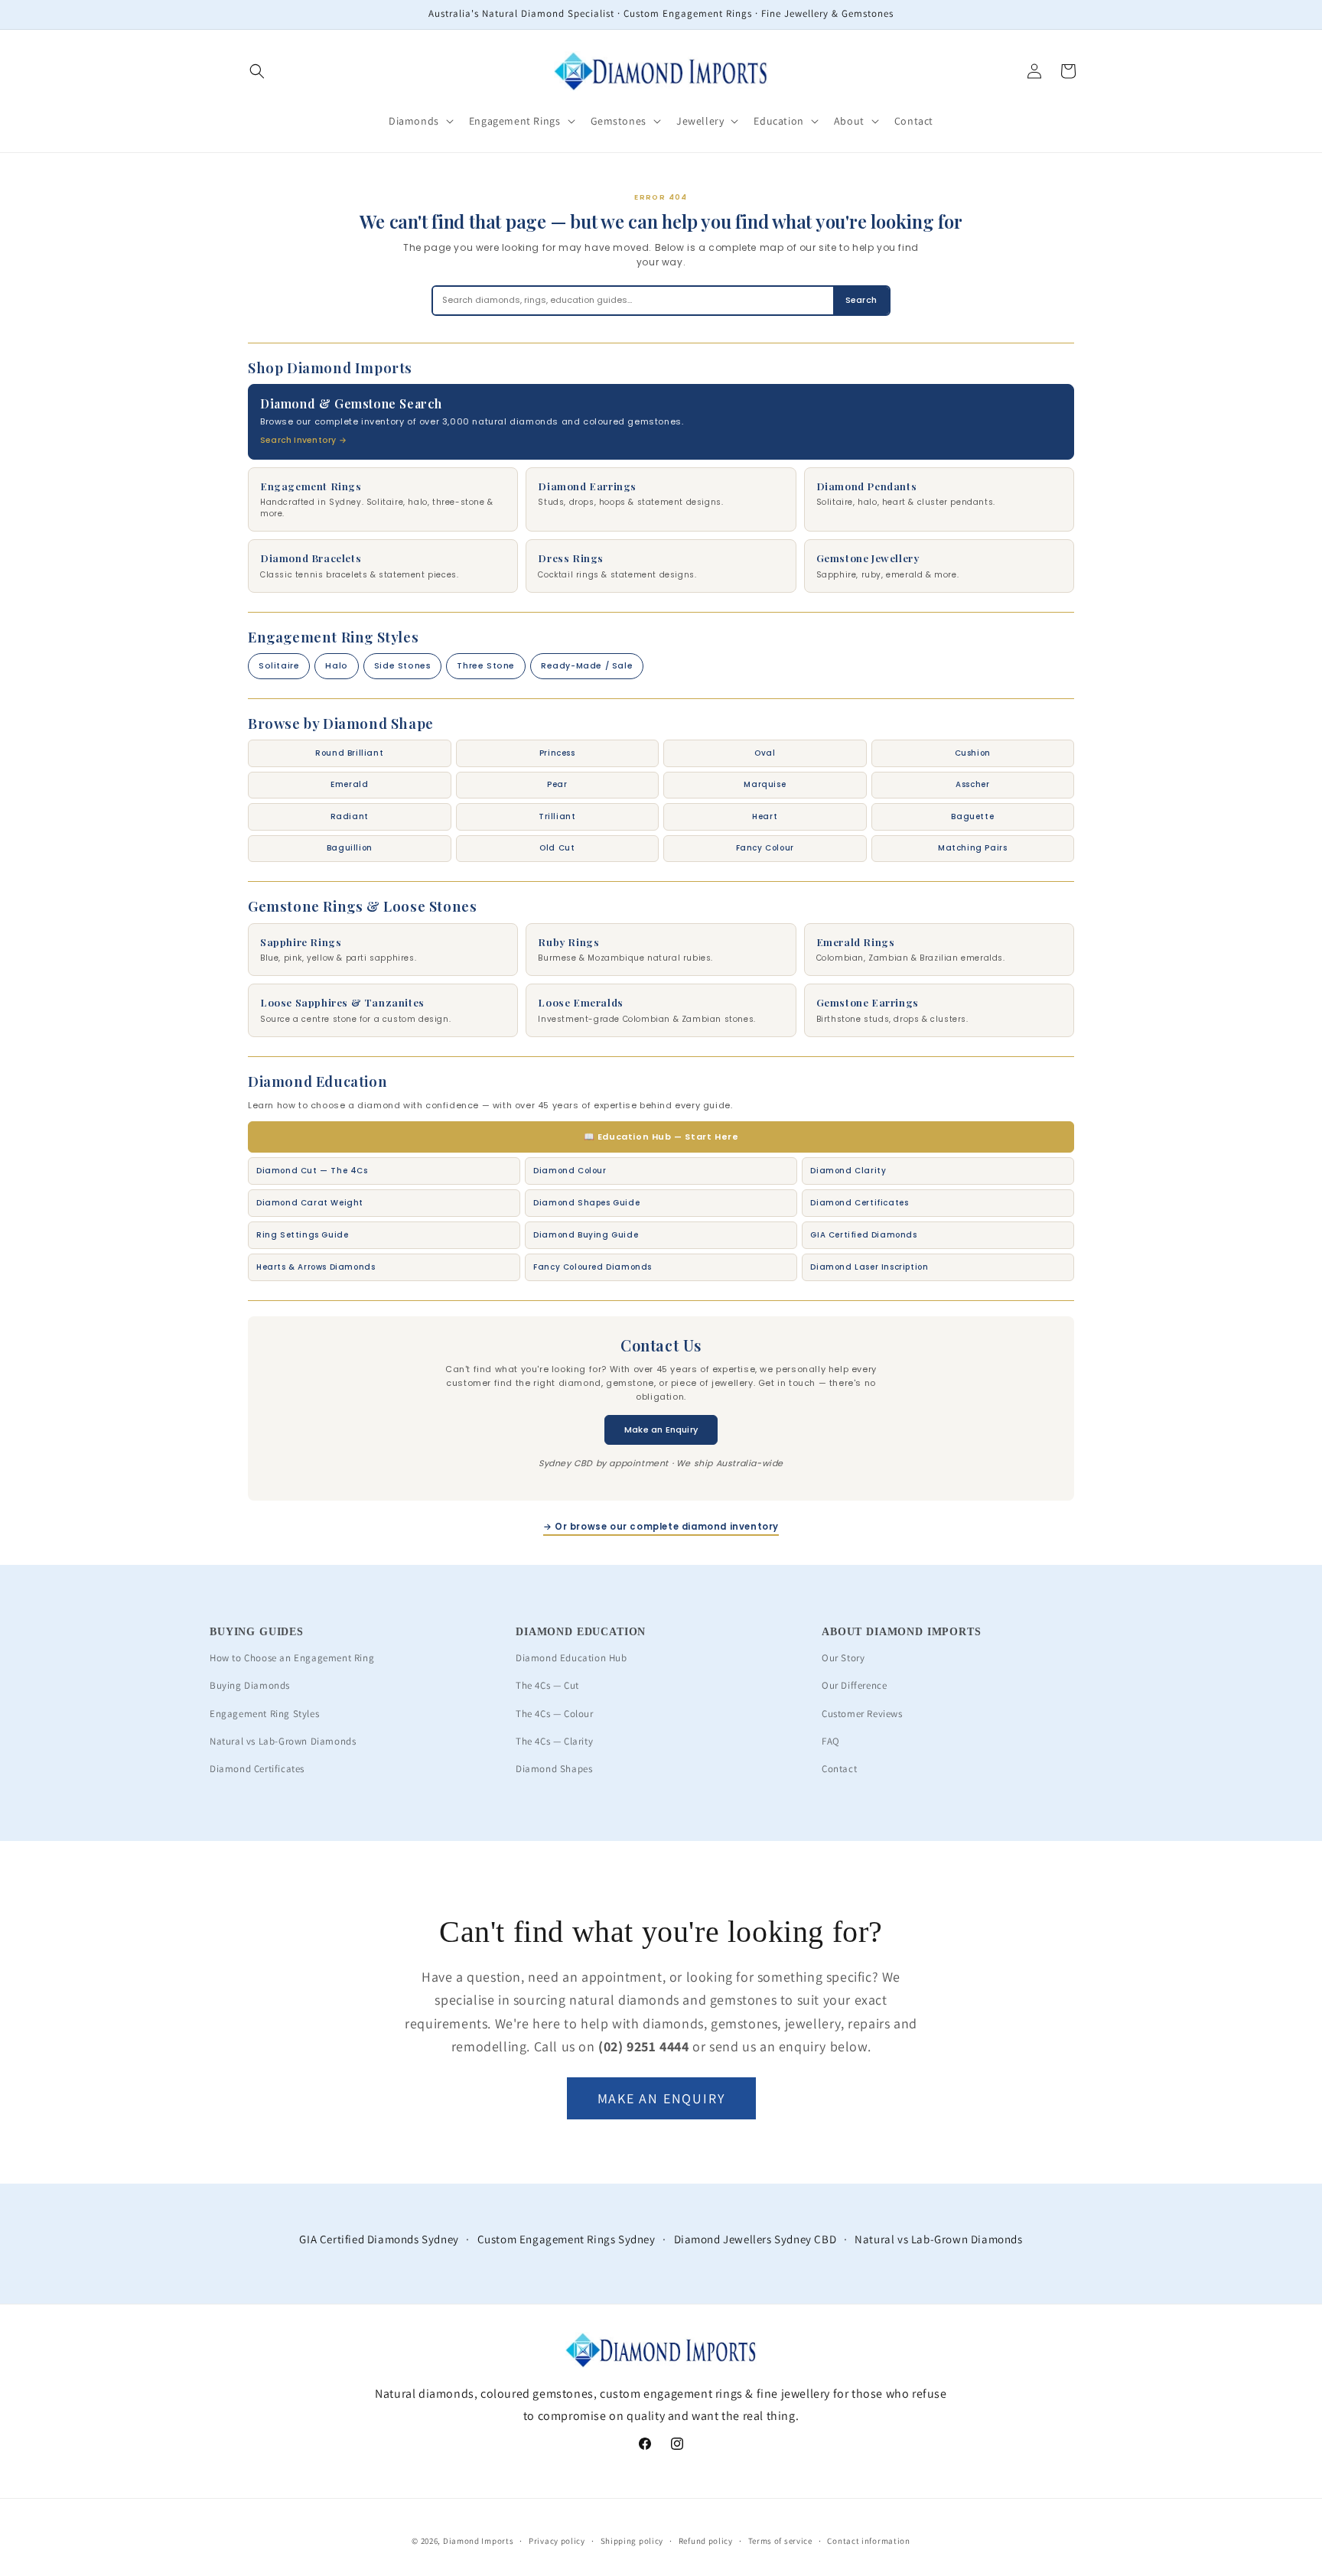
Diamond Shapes (554, 1769)
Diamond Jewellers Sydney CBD (755, 2239)
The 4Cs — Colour (555, 1714)
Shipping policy (632, 2541)
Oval (765, 753)
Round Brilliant (349, 753)
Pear (557, 784)
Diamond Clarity (848, 1171)
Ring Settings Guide (302, 1235)
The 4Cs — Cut (547, 1685)
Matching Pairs (972, 848)
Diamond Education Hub (571, 1658)
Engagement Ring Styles (264, 1714)
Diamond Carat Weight (310, 1203)
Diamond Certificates (859, 1203)
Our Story (843, 1658)
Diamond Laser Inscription (869, 1267)
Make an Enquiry (661, 1429)
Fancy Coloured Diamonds (593, 1267)
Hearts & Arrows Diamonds (316, 1267)
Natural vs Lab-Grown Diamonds (283, 1741)
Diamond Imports (479, 2541)
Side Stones (403, 666)
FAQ (831, 1741)
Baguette (972, 816)
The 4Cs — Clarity (554, 1741)
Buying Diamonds (250, 1685)
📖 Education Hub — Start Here (661, 1137)
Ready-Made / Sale (587, 666)
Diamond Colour (570, 1171)
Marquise (765, 784)
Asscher (972, 784)
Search (861, 300)
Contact (839, 1769)
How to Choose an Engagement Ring (292, 1658)
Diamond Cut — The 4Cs (312, 1171)
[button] (257, 71)
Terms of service (780, 2541)
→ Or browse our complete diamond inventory (661, 1527)
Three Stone (486, 666)
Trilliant (557, 816)
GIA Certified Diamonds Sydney (379, 2239)
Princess (557, 753)
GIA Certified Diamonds (863, 1235)
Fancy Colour (765, 848)
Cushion (973, 753)
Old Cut (557, 848)
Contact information (868, 2541)
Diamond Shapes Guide (586, 1203)
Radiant (350, 816)
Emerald (349, 784)
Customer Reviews (862, 1714)
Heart (765, 816)
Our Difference (854, 1685)
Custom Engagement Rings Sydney (567, 2239)
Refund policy (706, 2541)
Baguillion (350, 848)
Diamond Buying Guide (586, 1235)
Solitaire (279, 666)
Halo (336, 666)
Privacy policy (557, 2541)
